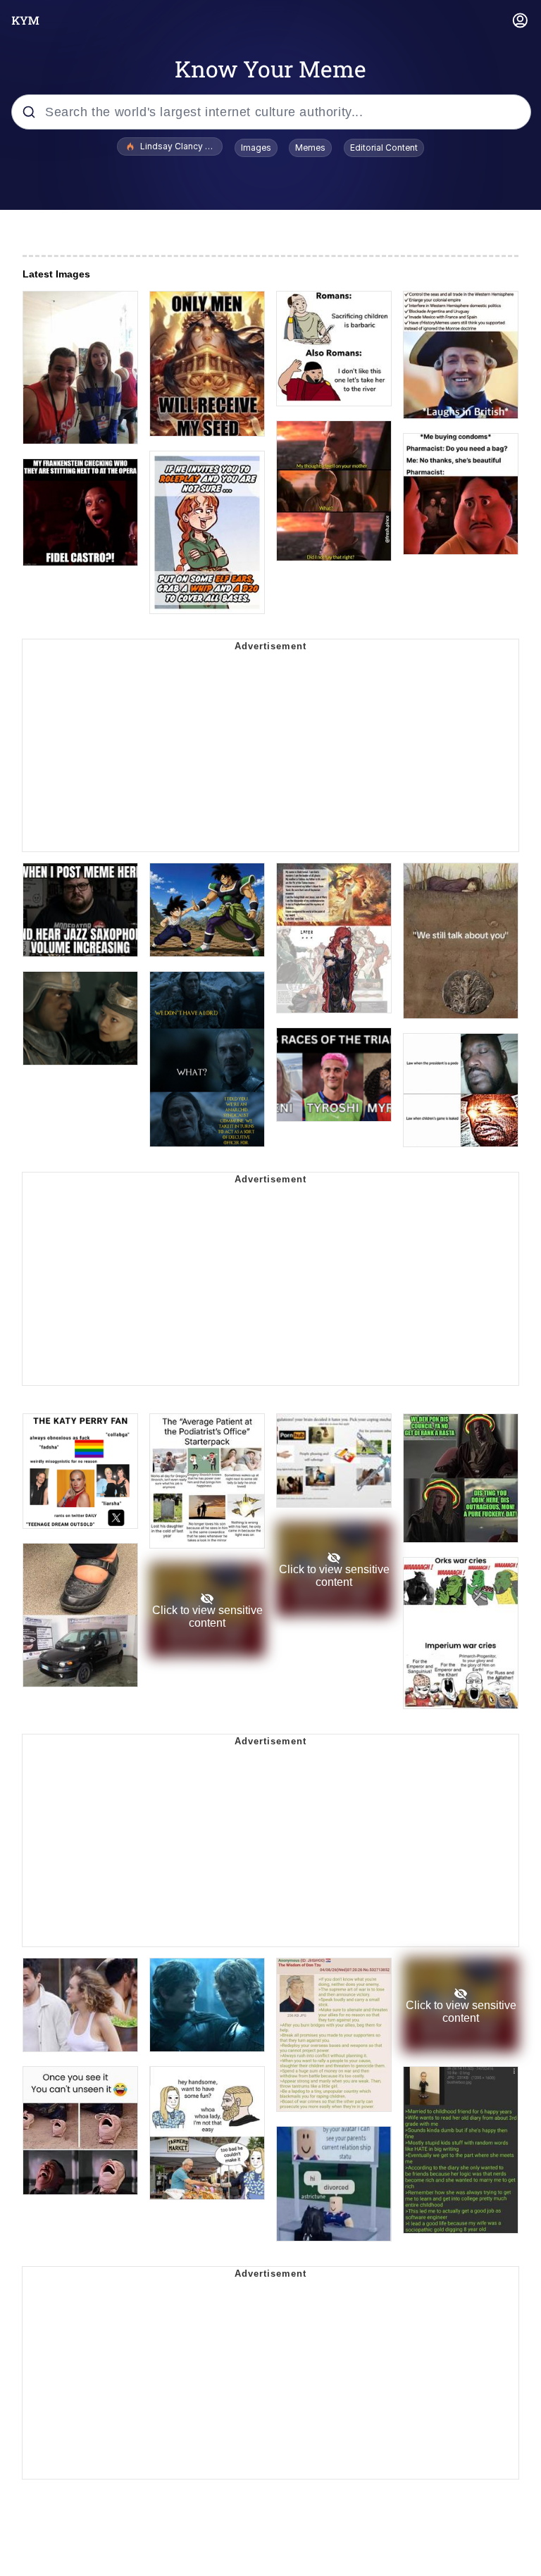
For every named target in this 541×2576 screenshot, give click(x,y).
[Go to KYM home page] (25, 20)
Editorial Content (384, 148)
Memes (310, 148)
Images (256, 148)
